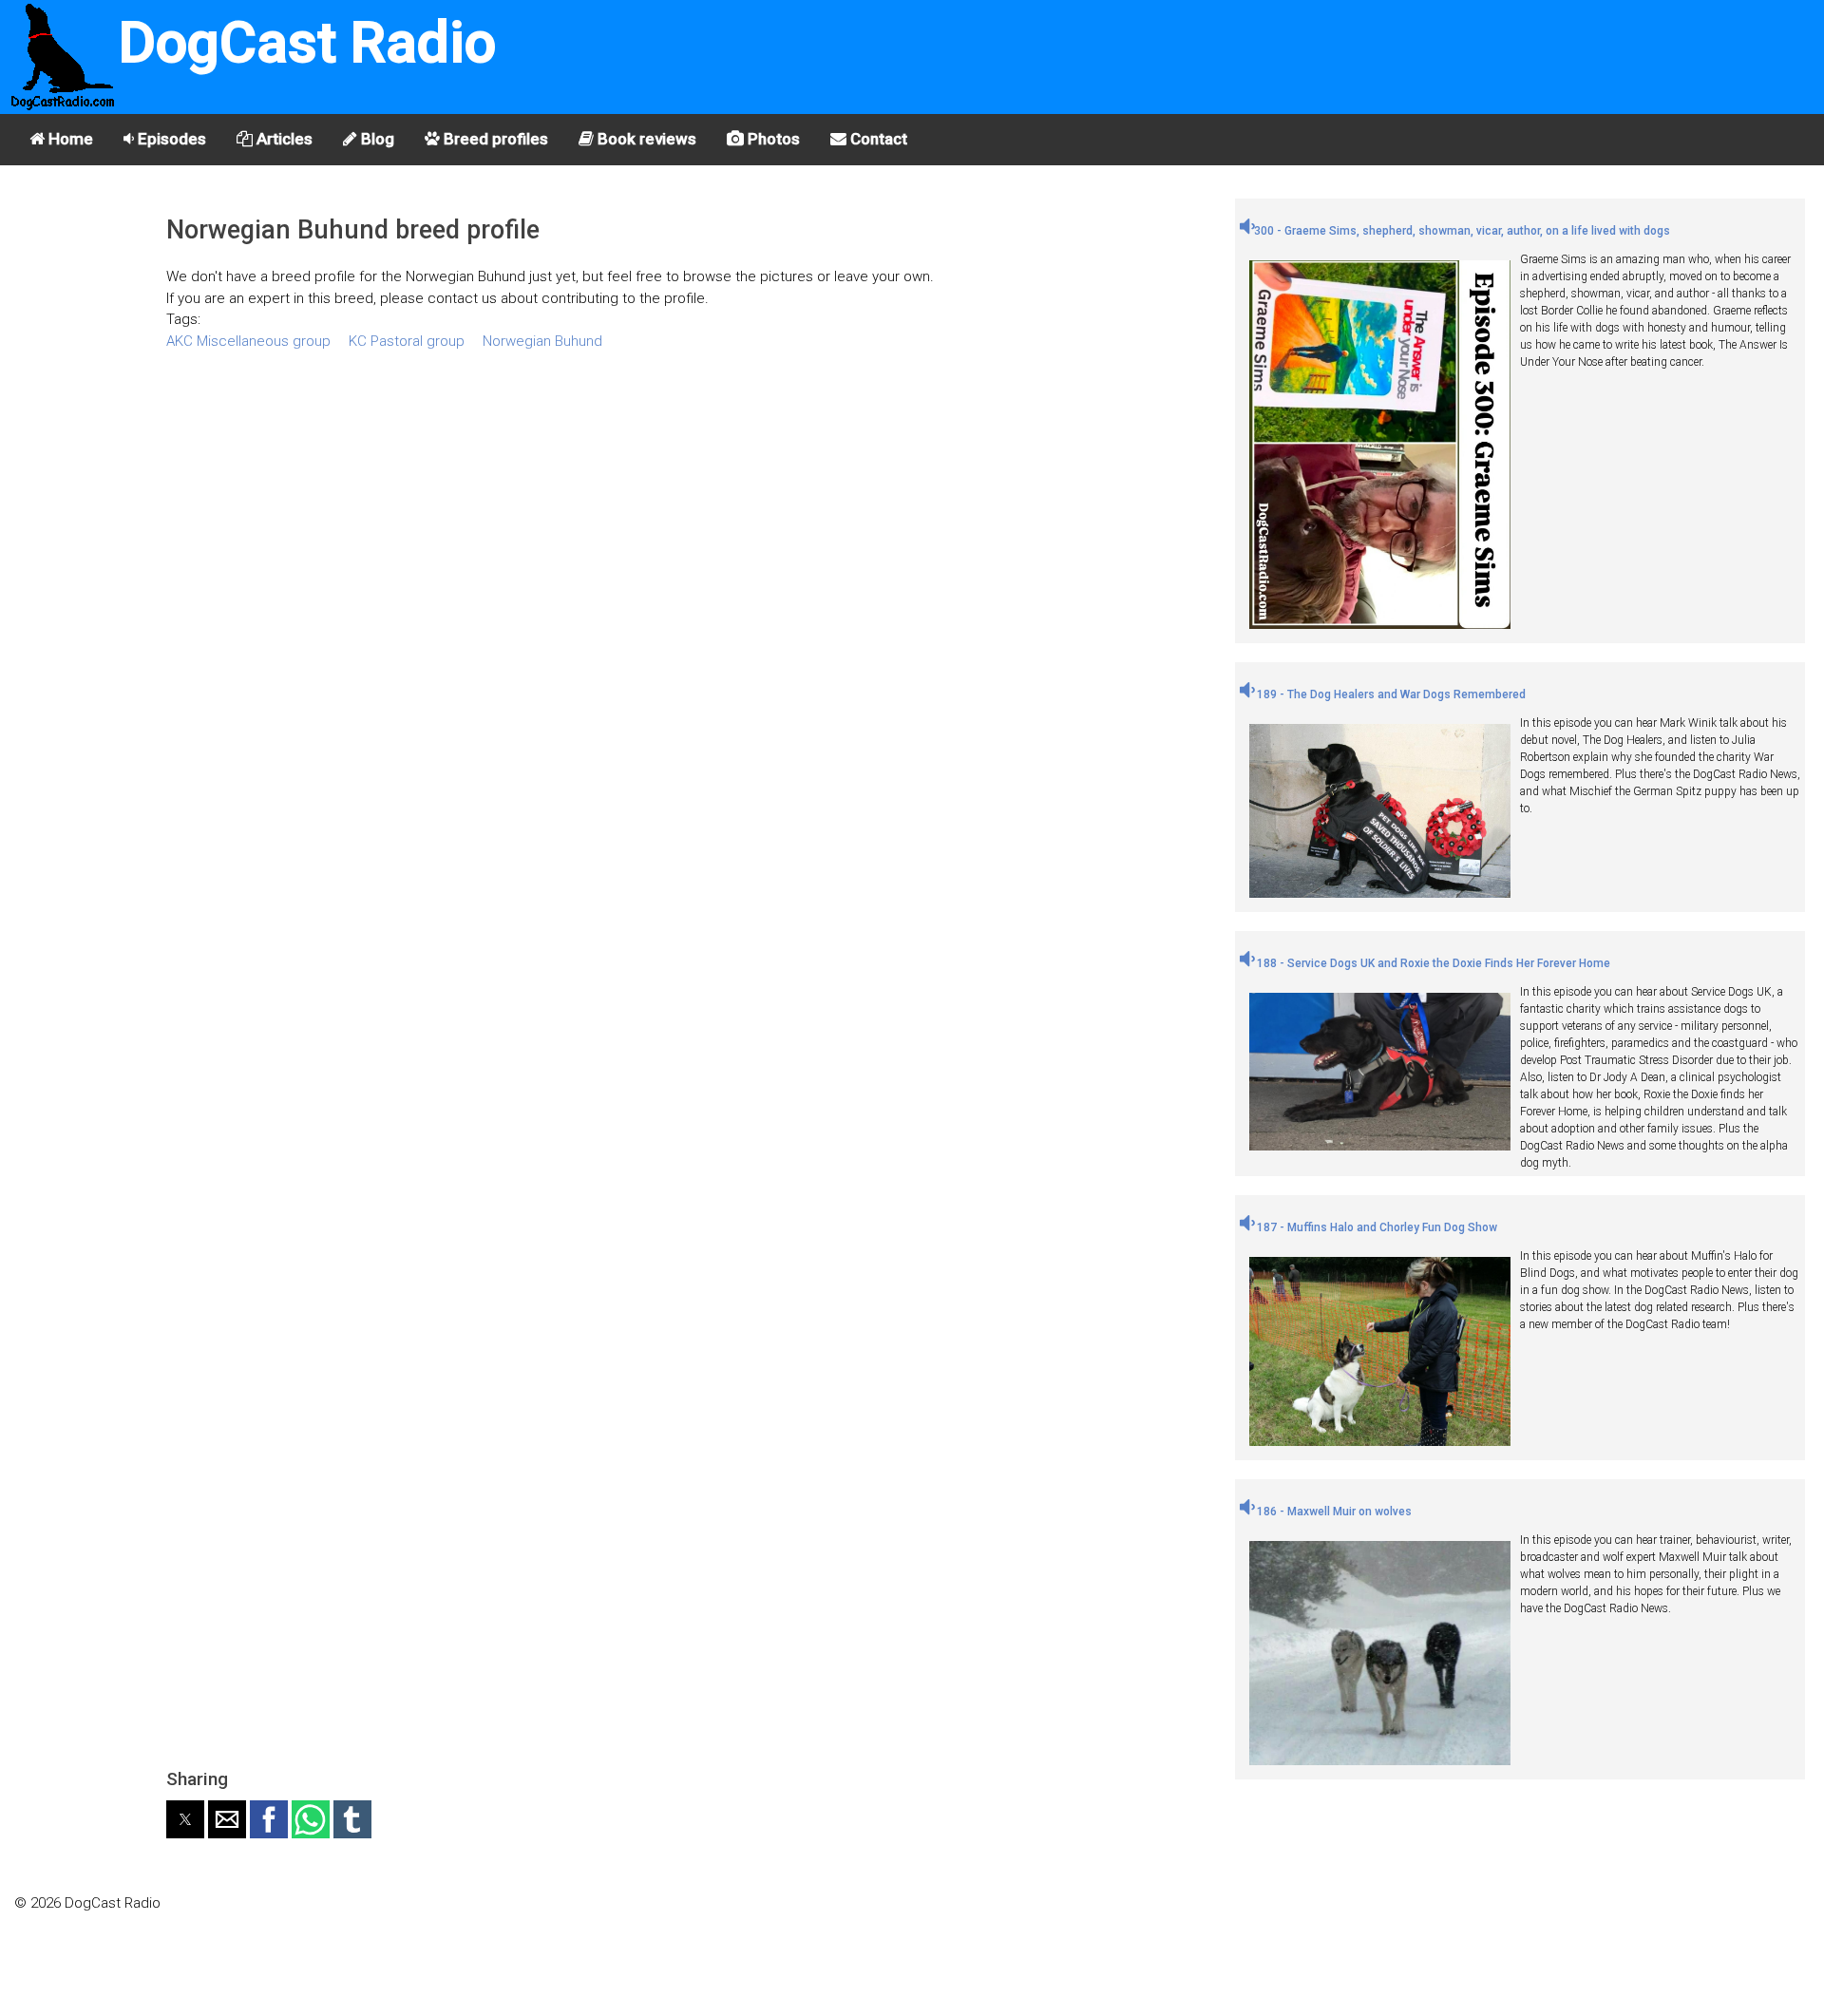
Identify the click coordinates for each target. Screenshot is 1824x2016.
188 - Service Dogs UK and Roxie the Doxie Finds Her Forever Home (1432, 963)
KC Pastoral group (407, 341)
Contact (877, 139)
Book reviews (645, 139)
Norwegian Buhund (542, 341)
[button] (185, 1819)
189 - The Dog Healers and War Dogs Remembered (1390, 694)
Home (69, 139)
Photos (772, 139)
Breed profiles (494, 139)
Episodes (170, 139)
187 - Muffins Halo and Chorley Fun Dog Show (1376, 1227)
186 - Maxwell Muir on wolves (1333, 1512)
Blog (376, 139)
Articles (283, 139)
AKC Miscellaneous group (248, 341)
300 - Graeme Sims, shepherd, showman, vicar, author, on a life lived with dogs (1462, 231)
